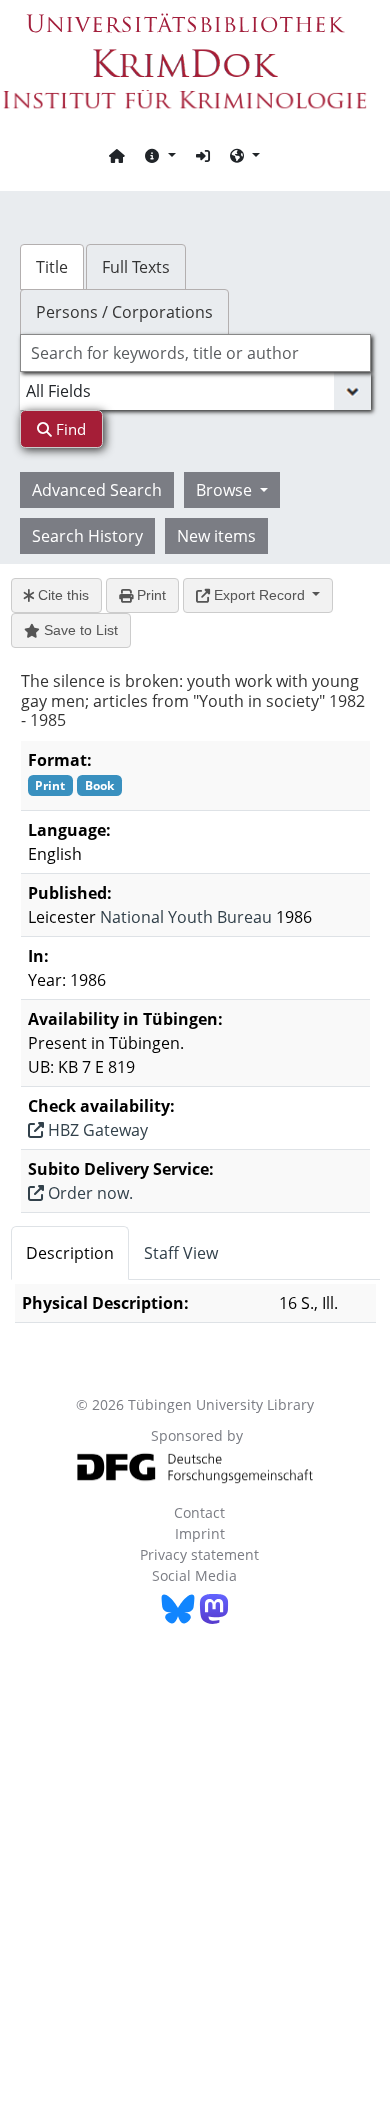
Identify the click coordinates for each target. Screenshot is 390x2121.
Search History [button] (87, 536)
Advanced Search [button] (97, 490)
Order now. (88, 1193)
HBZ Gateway (96, 1130)
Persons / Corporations (124, 312)
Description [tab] (70, 1253)
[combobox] (195, 353)
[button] (160, 155)
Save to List (79, 630)
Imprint (200, 1533)
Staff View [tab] (181, 1253)
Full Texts (136, 267)
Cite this (61, 595)
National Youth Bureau (186, 917)
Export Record (259, 595)
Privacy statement (199, 1554)
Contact (199, 1512)
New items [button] (216, 536)
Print (149, 595)
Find (69, 429)
